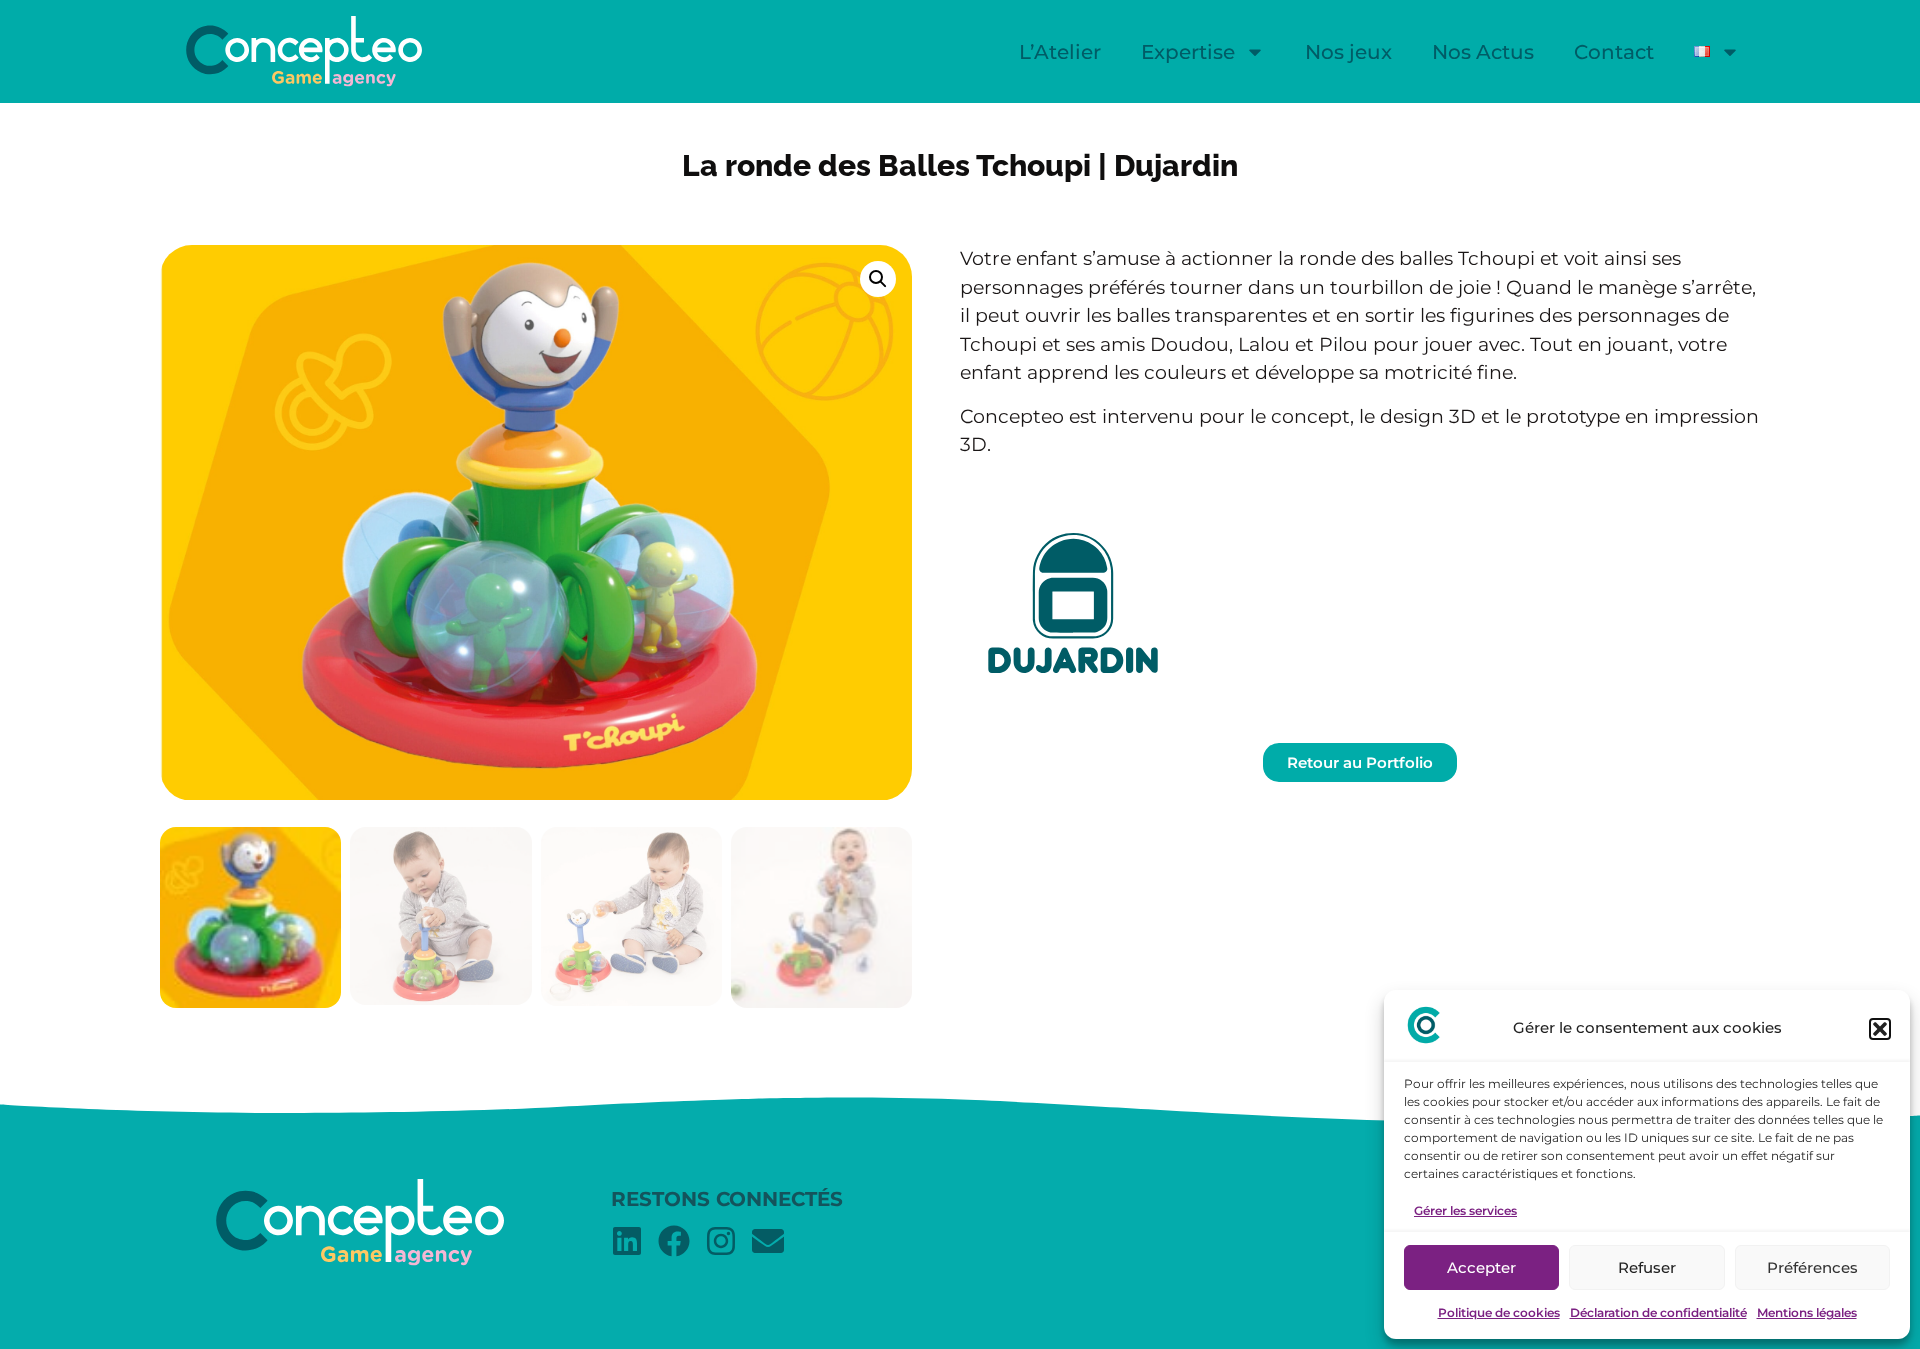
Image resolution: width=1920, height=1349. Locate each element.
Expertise (1188, 52)
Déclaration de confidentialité (1658, 1312)
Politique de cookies (1499, 1312)
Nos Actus (1483, 52)
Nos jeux (1348, 52)
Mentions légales (1807, 1312)
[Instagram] (721, 1241)
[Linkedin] (627, 1241)
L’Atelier (1060, 52)
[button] (1880, 1029)
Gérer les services (1465, 1210)
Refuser (1647, 1267)
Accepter (1481, 1267)
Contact (1614, 52)
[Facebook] (674, 1241)
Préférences (1812, 1267)
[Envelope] (768, 1241)
